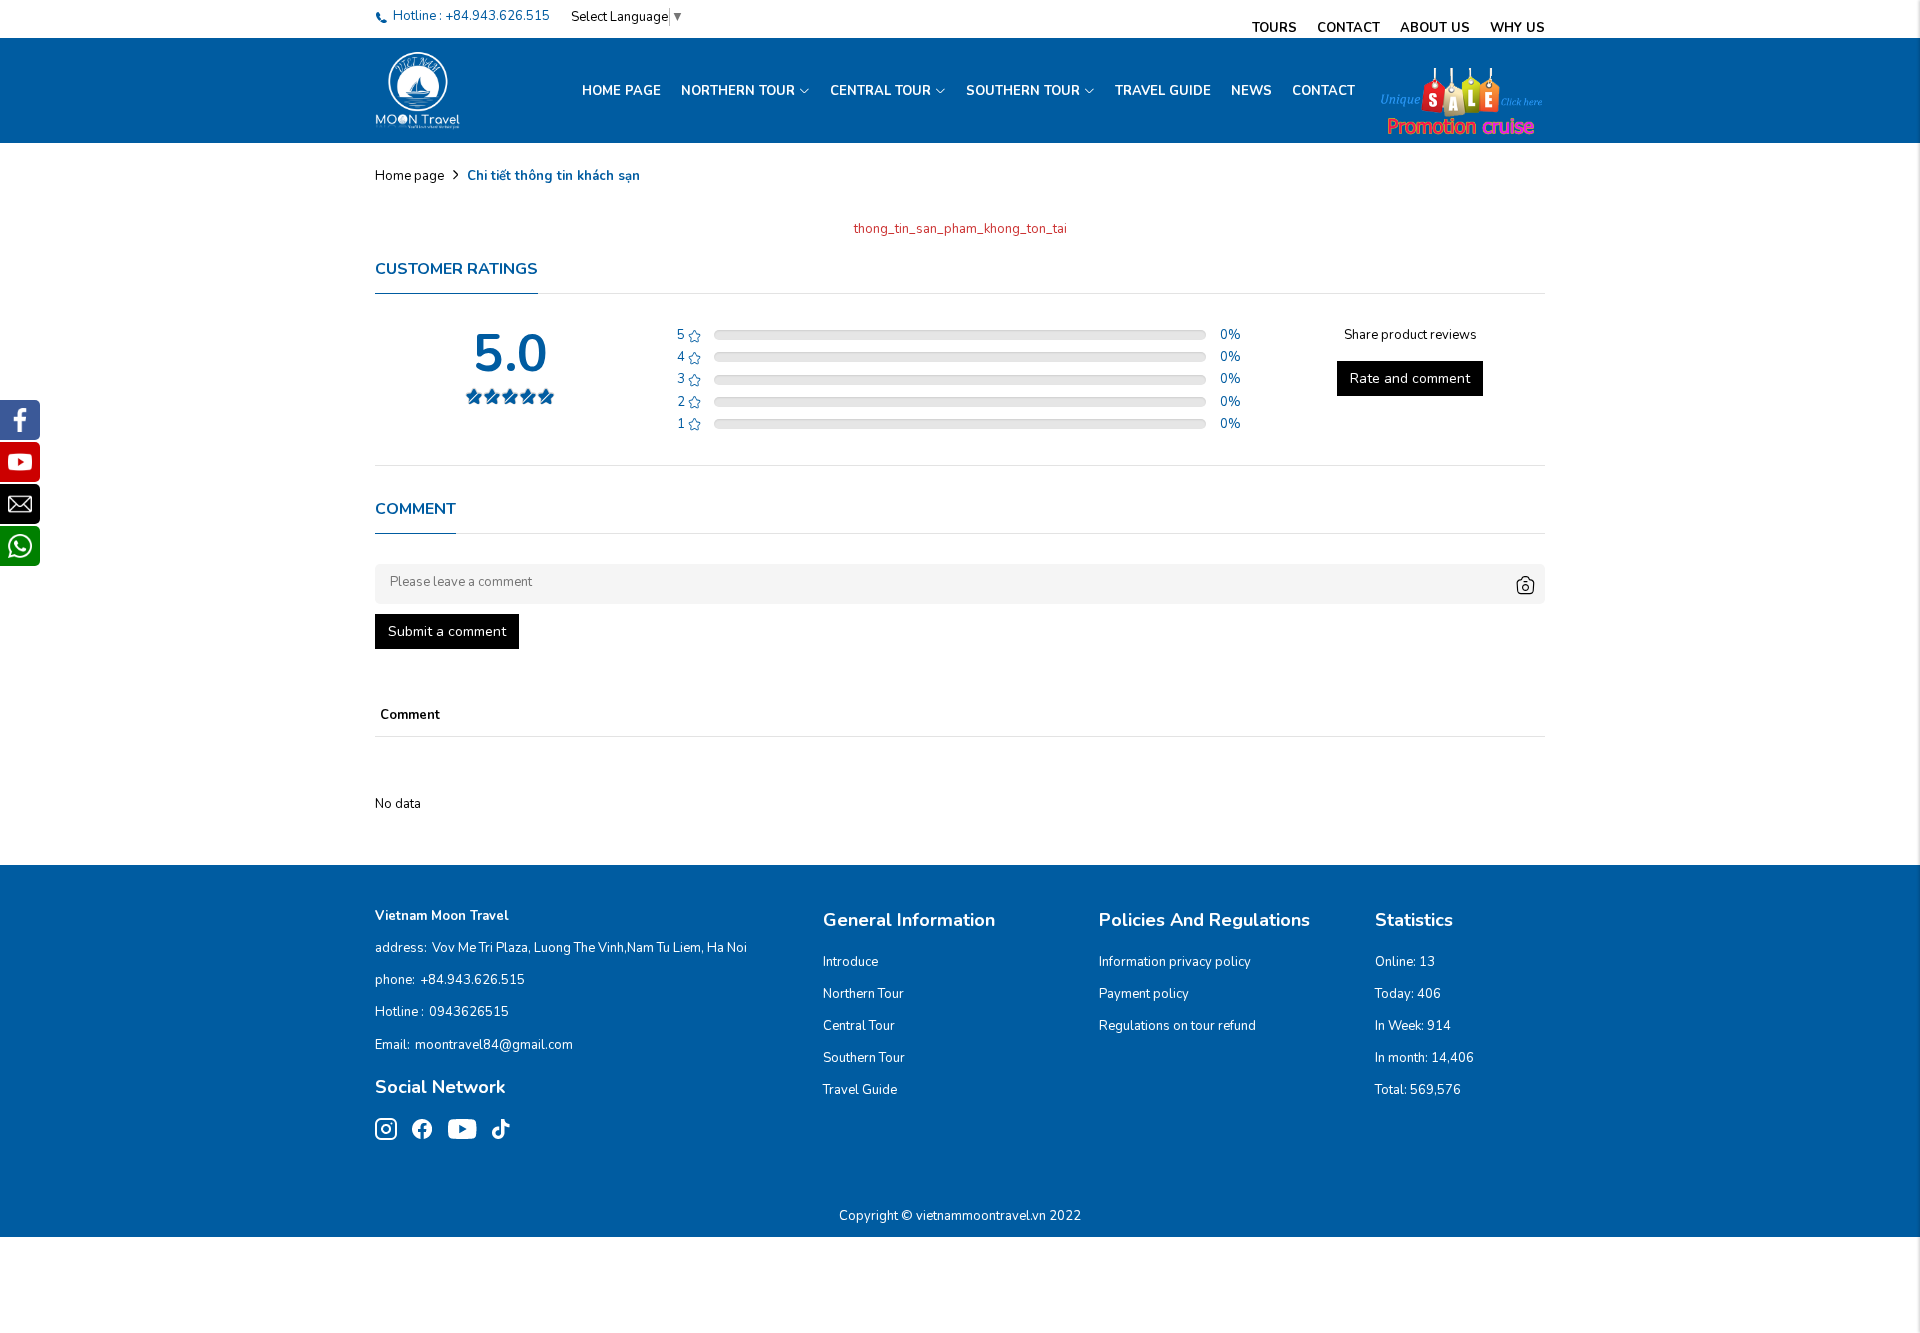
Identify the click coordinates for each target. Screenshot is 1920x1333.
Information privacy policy (1175, 962)
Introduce (850, 962)
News (1251, 91)
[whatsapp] (20, 546)
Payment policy (1144, 994)
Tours (1274, 28)
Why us (1517, 28)
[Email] (20, 504)
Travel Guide (1163, 91)
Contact (1348, 28)
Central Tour (880, 91)
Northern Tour (738, 91)
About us (1435, 28)
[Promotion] (1455, 91)
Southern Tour (1023, 91)
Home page (621, 91)
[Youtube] (20, 462)
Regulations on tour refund (1177, 1026)
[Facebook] (20, 420)
